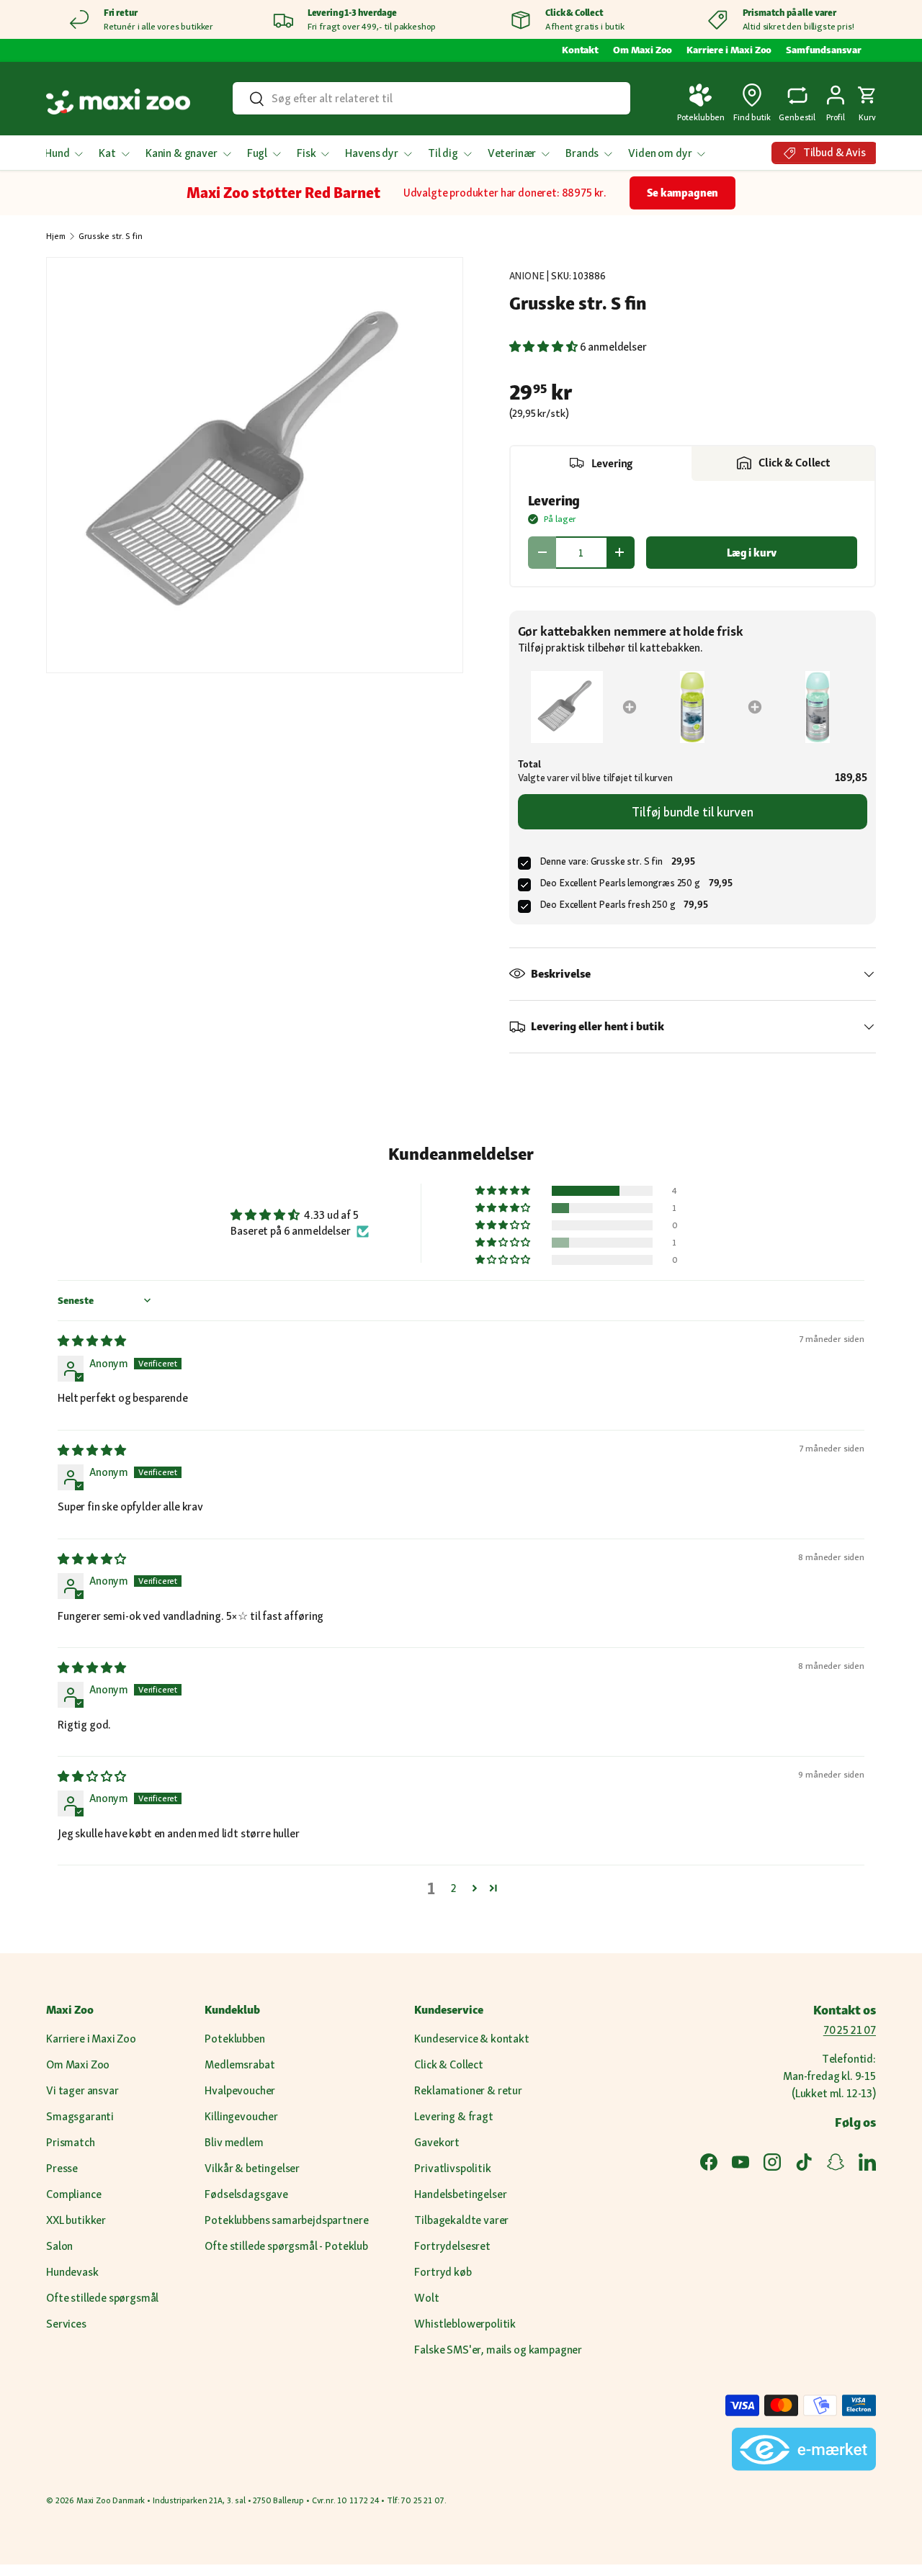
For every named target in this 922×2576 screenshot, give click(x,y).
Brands (582, 153)
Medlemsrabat (240, 2064)
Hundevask (72, 2272)
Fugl (257, 153)
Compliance (73, 2194)
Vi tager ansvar (82, 2090)
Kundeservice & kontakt (471, 2039)
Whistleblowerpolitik (465, 2324)
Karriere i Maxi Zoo (729, 50)
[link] (568, 707)
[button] (867, 102)
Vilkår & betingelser (252, 2168)
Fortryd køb (443, 2272)
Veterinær (512, 153)
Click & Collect (449, 2064)
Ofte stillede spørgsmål (102, 2298)
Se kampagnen (682, 193)
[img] (92, 1341)
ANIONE (527, 276)
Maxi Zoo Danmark (111, 2500)
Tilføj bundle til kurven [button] (692, 812)
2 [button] (454, 1888)
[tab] (601, 464)
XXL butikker (76, 2220)
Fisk (306, 153)
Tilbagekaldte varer (461, 2220)
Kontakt (580, 50)
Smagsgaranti (80, 2116)
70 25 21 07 (850, 2030)
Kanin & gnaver (182, 153)
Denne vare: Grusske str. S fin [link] (601, 861)
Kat (107, 153)
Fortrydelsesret (452, 2246)
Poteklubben (234, 2039)
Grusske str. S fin (110, 236)
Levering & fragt (453, 2116)
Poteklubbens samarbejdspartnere (286, 2220)
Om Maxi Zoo (643, 50)
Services (66, 2324)
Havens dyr (371, 153)
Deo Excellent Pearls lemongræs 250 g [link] (620, 883)
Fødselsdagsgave (246, 2194)
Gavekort (437, 2142)
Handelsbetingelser (460, 2194)
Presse (62, 2168)
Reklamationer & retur (468, 2090)
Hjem (55, 236)
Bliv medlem (234, 2142)
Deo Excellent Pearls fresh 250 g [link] (608, 904)
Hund (57, 153)
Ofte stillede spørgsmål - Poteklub (286, 2246)
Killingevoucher (241, 2116)
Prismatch (71, 2142)
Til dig (443, 153)
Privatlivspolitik (452, 2168)
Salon (59, 2246)
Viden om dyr (660, 153)
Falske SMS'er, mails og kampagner (498, 2350)
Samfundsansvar (824, 50)
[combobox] (431, 98)
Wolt (426, 2298)
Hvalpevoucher (240, 2090)
